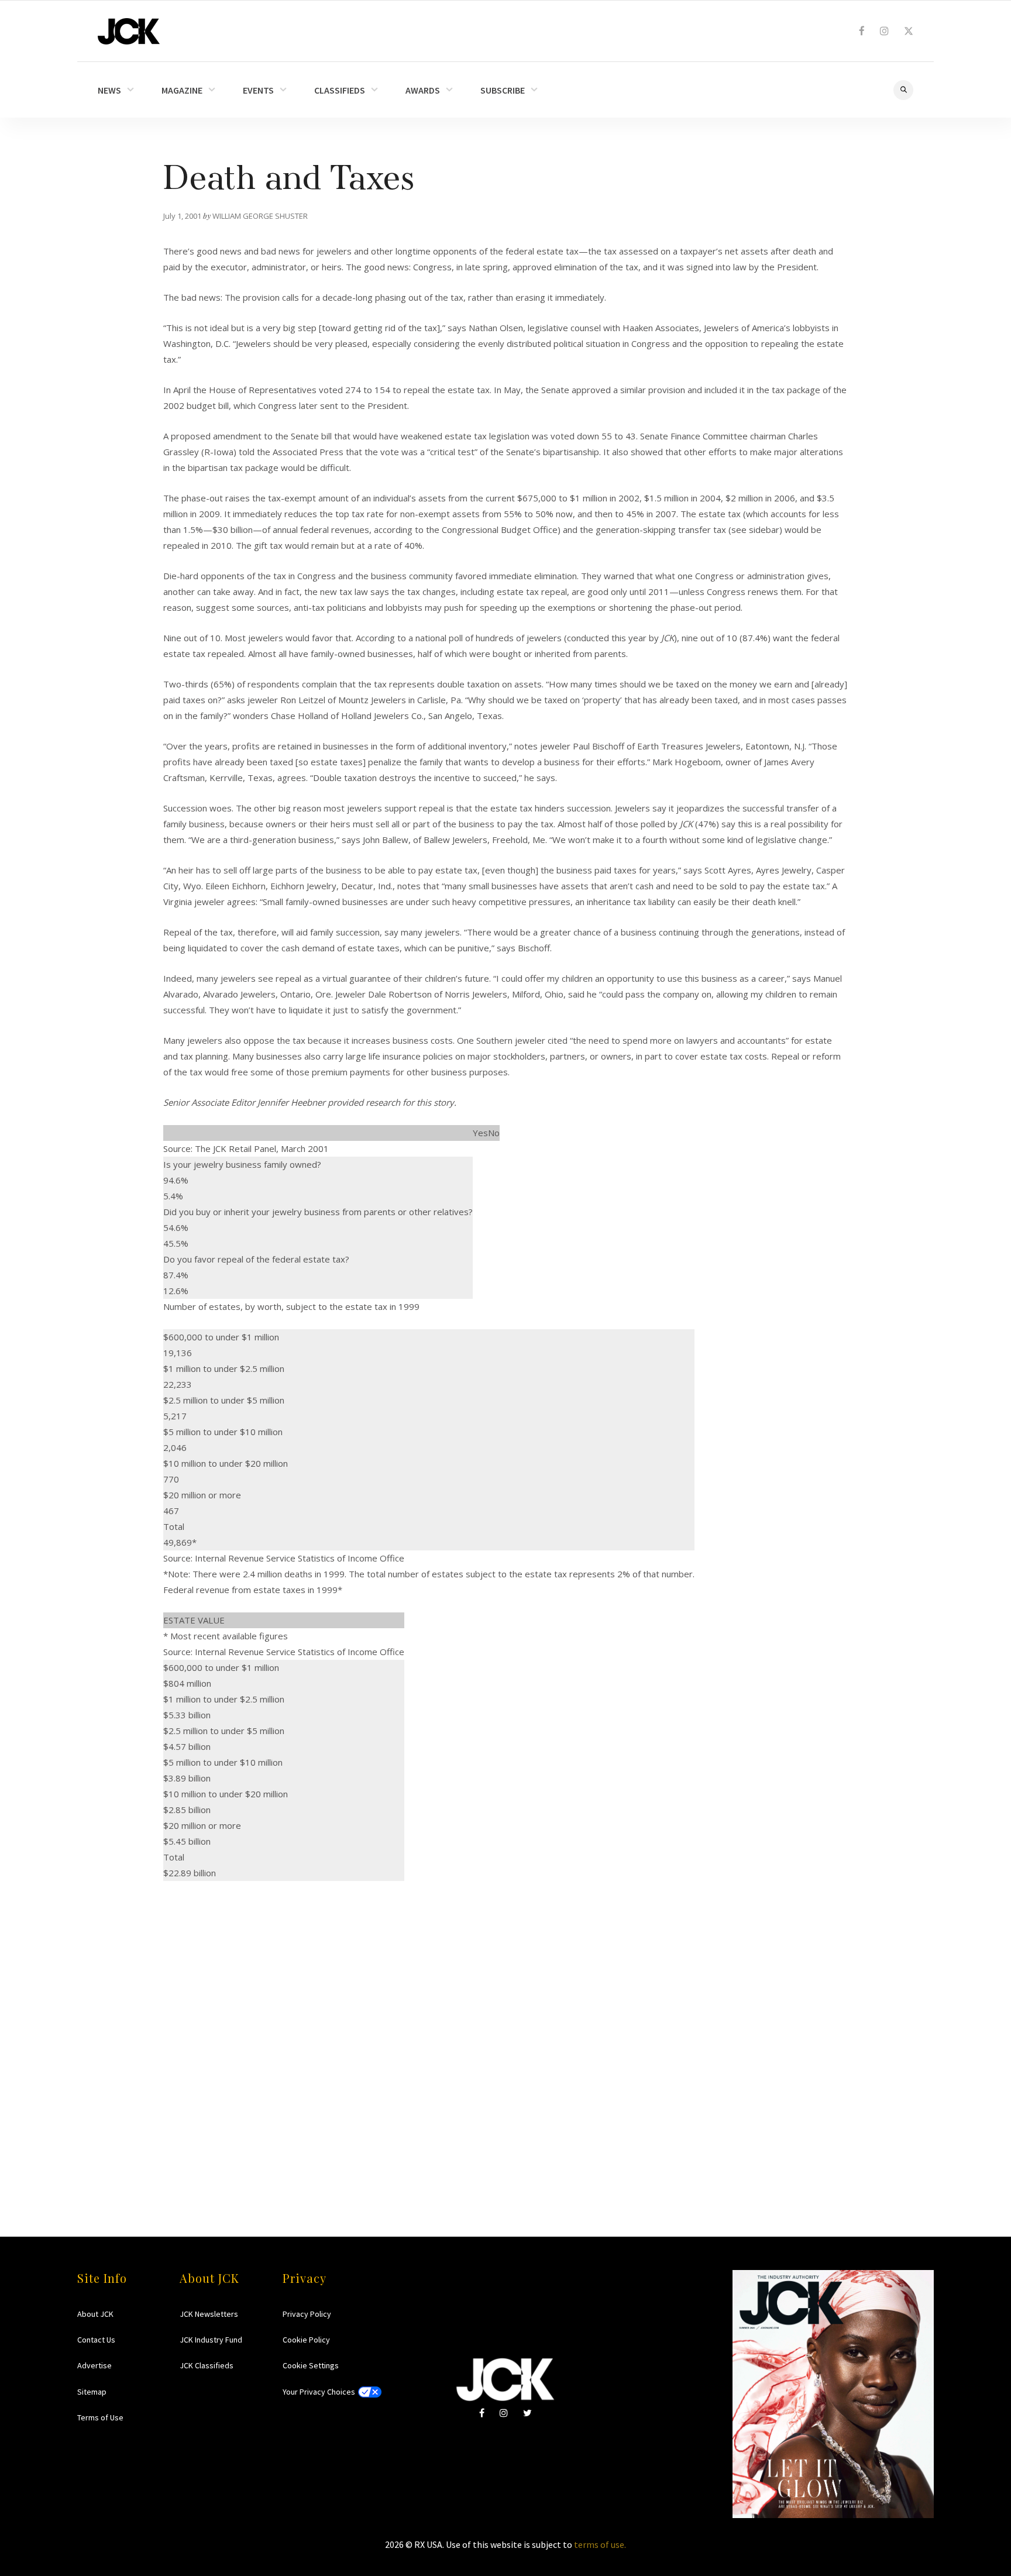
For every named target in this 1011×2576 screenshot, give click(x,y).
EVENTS (258, 90)
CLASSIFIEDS (340, 90)
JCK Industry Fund (211, 2340)
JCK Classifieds (207, 2365)
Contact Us (96, 2340)
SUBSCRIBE (503, 90)
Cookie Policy (306, 2340)
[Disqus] (505, 2027)
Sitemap (92, 2392)
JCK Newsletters (209, 2314)
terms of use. (600, 2544)
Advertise (94, 2365)
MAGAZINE (182, 90)
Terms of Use (100, 2417)
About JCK (95, 2314)
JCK (129, 31)
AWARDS (423, 90)
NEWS (109, 90)
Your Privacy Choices (319, 2392)
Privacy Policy (307, 2314)
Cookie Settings (311, 2365)
